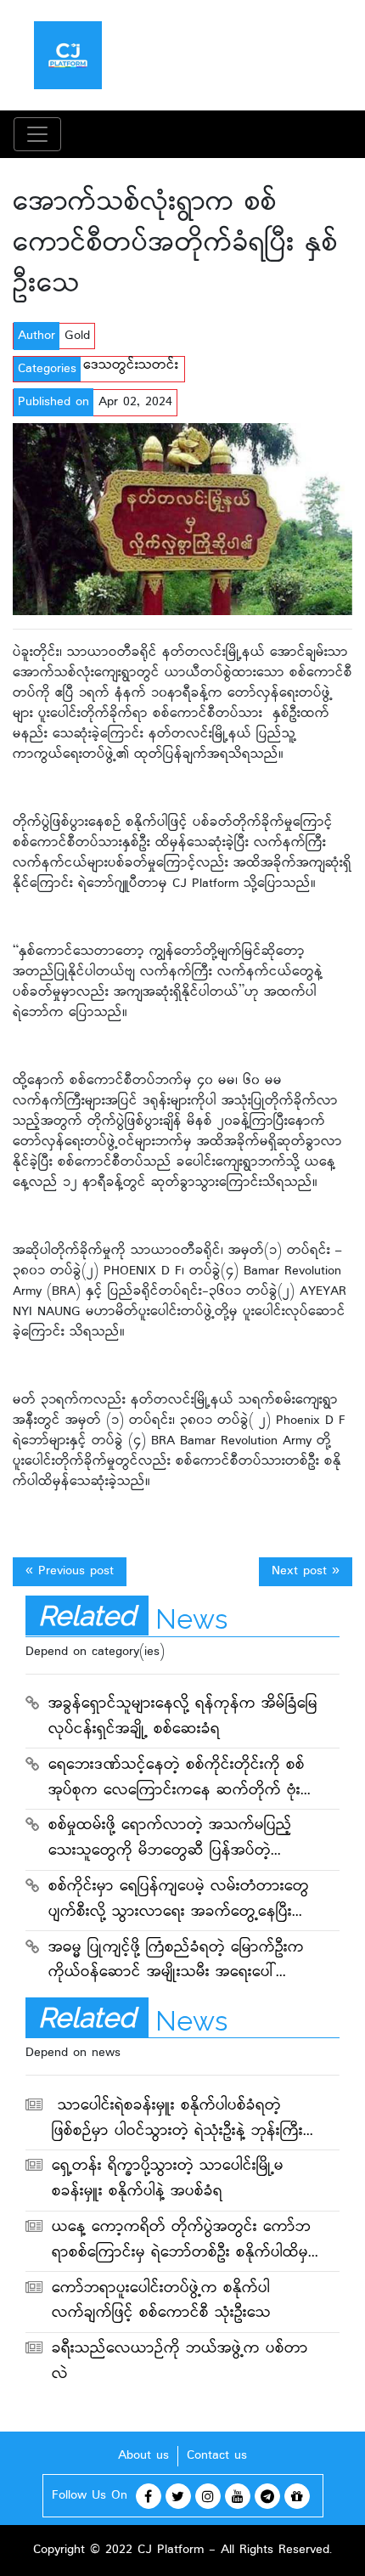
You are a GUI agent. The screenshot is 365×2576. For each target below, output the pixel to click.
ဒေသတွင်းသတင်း (131, 366)
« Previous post (70, 1571)
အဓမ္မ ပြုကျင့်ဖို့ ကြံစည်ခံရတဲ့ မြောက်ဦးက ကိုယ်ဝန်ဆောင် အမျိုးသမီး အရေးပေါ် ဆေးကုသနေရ (176, 1963)
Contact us (217, 2456)
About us (143, 2456)
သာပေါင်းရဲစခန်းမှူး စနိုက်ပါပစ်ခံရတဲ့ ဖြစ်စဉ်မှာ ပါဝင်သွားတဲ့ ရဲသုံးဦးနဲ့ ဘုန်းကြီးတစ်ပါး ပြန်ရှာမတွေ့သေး (177, 2121)
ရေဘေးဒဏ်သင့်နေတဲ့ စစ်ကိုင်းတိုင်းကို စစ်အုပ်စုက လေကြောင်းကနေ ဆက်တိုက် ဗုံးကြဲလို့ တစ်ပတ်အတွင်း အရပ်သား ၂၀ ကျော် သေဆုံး (184, 1780)
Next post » (306, 1571)
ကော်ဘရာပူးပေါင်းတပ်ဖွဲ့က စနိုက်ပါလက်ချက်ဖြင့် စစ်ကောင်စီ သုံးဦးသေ (161, 2302)
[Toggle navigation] (37, 134)
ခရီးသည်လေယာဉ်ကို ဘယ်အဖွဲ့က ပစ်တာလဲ (180, 2362)
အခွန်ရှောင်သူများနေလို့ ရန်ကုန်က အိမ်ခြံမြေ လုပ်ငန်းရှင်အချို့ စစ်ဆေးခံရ (183, 1717)
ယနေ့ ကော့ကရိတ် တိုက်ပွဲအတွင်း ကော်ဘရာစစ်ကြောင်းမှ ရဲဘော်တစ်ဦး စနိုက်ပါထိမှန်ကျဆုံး (185, 2242)
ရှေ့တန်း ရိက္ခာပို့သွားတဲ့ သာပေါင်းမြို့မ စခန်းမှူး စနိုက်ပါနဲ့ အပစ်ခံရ (168, 2180)
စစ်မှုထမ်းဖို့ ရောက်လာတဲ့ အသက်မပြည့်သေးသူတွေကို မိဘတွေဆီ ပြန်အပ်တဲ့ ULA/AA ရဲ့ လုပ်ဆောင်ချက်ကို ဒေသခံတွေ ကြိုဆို (180, 1840)
